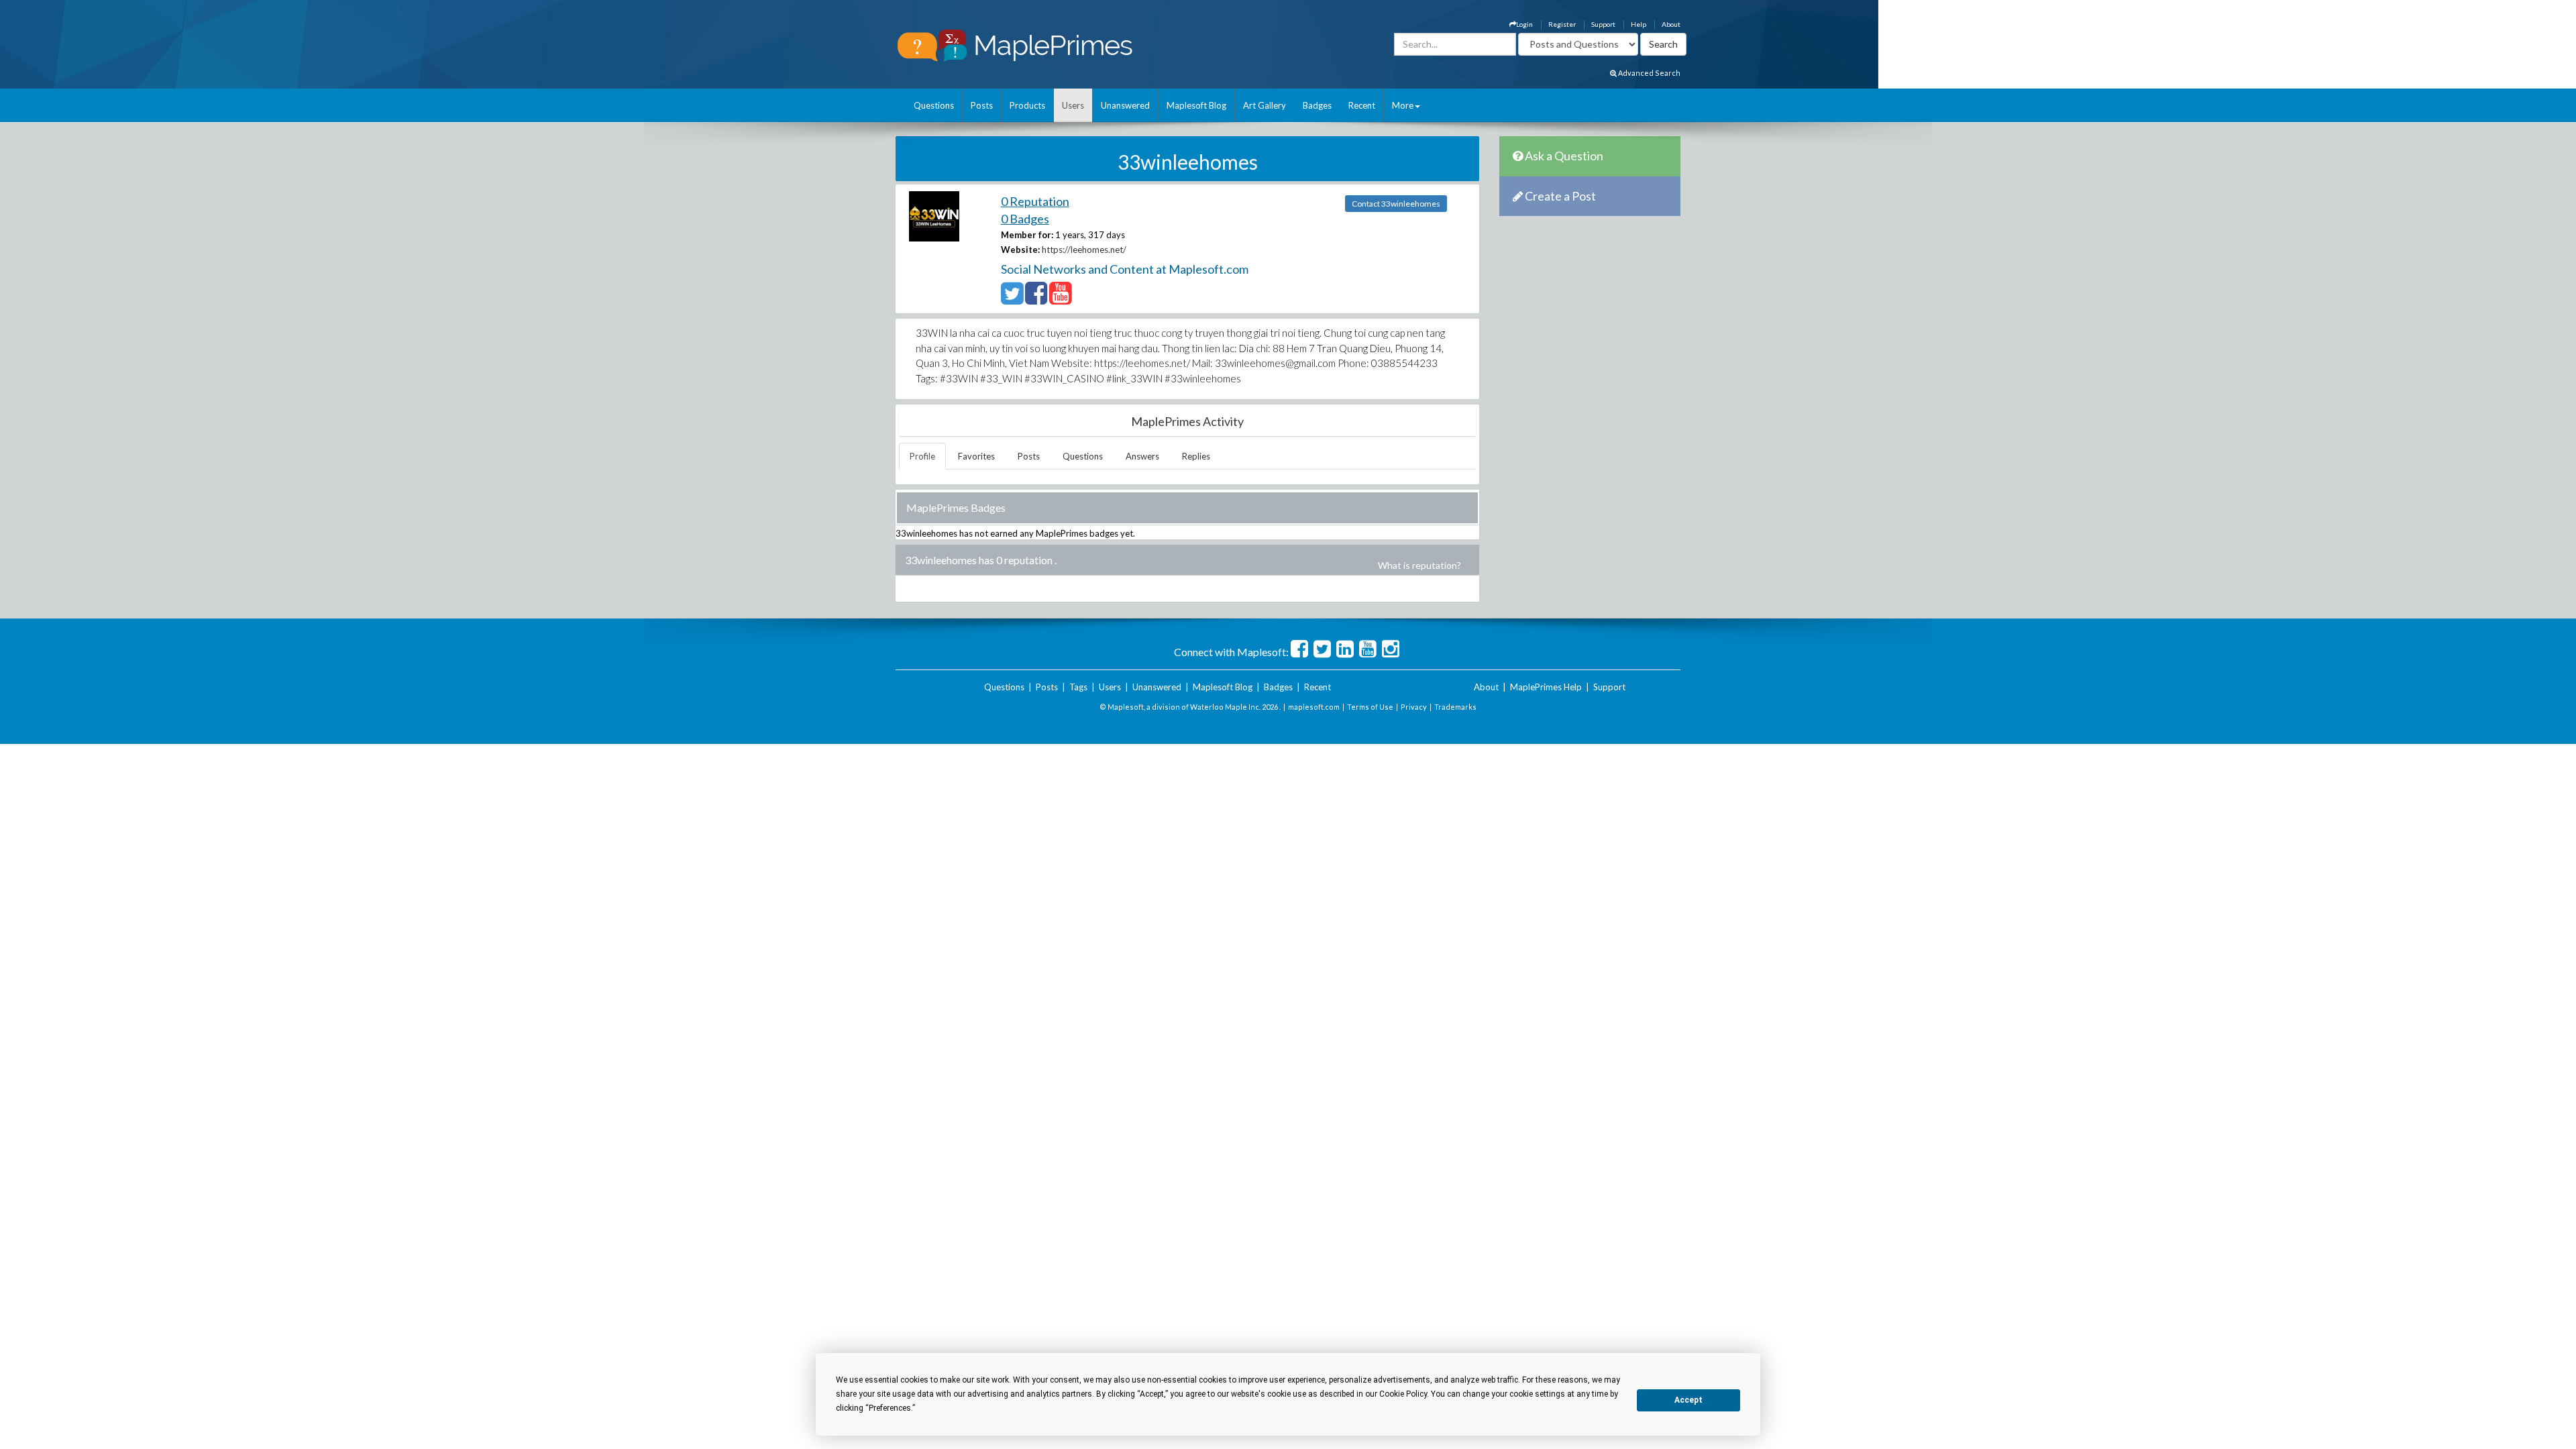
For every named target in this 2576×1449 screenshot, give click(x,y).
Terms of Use (1370, 707)
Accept (1688, 1400)
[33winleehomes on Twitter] (1012, 299)
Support (1603, 24)
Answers (1142, 456)
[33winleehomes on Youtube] (1060, 299)
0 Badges (1025, 219)
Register (1562, 24)
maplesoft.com (1314, 707)
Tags (1078, 687)
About (1671, 24)
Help (1639, 24)
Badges (1317, 105)
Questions (934, 105)
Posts (982, 105)
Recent (1362, 105)
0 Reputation (1035, 201)
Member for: (1027, 235)
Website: (1020, 250)
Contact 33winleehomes (1396, 204)
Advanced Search (1649, 73)
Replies (1196, 456)
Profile (922, 456)
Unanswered (1125, 105)
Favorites (976, 456)
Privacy (1414, 707)
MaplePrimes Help (1546, 687)
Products (1027, 105)
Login (1524, 24)
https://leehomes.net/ (1084, 250)
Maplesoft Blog (1196, 105)
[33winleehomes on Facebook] (1036, 299)
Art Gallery (1265, 105)
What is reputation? (1419, 565)
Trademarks (1455, 707)
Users (1073, 105)
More (1403, 105)
